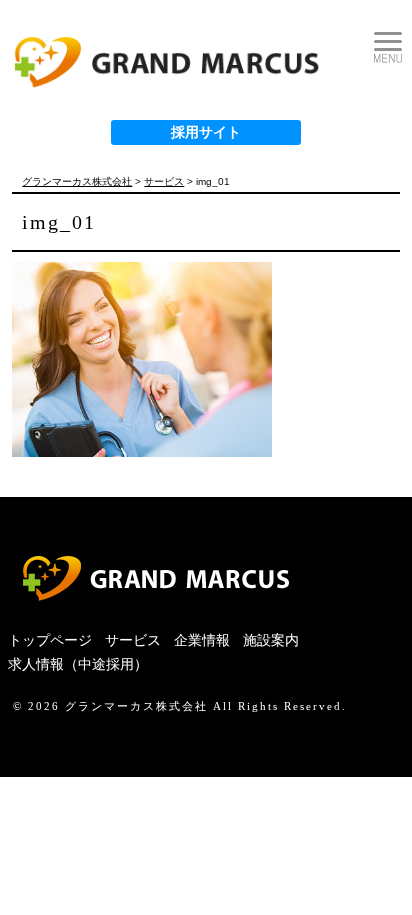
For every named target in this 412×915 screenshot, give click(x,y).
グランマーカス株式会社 (136, 706)
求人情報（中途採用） (78, 664)
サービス (133, 640)
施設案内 (271, 640)
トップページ (50, 640)
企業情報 (202, 640)
